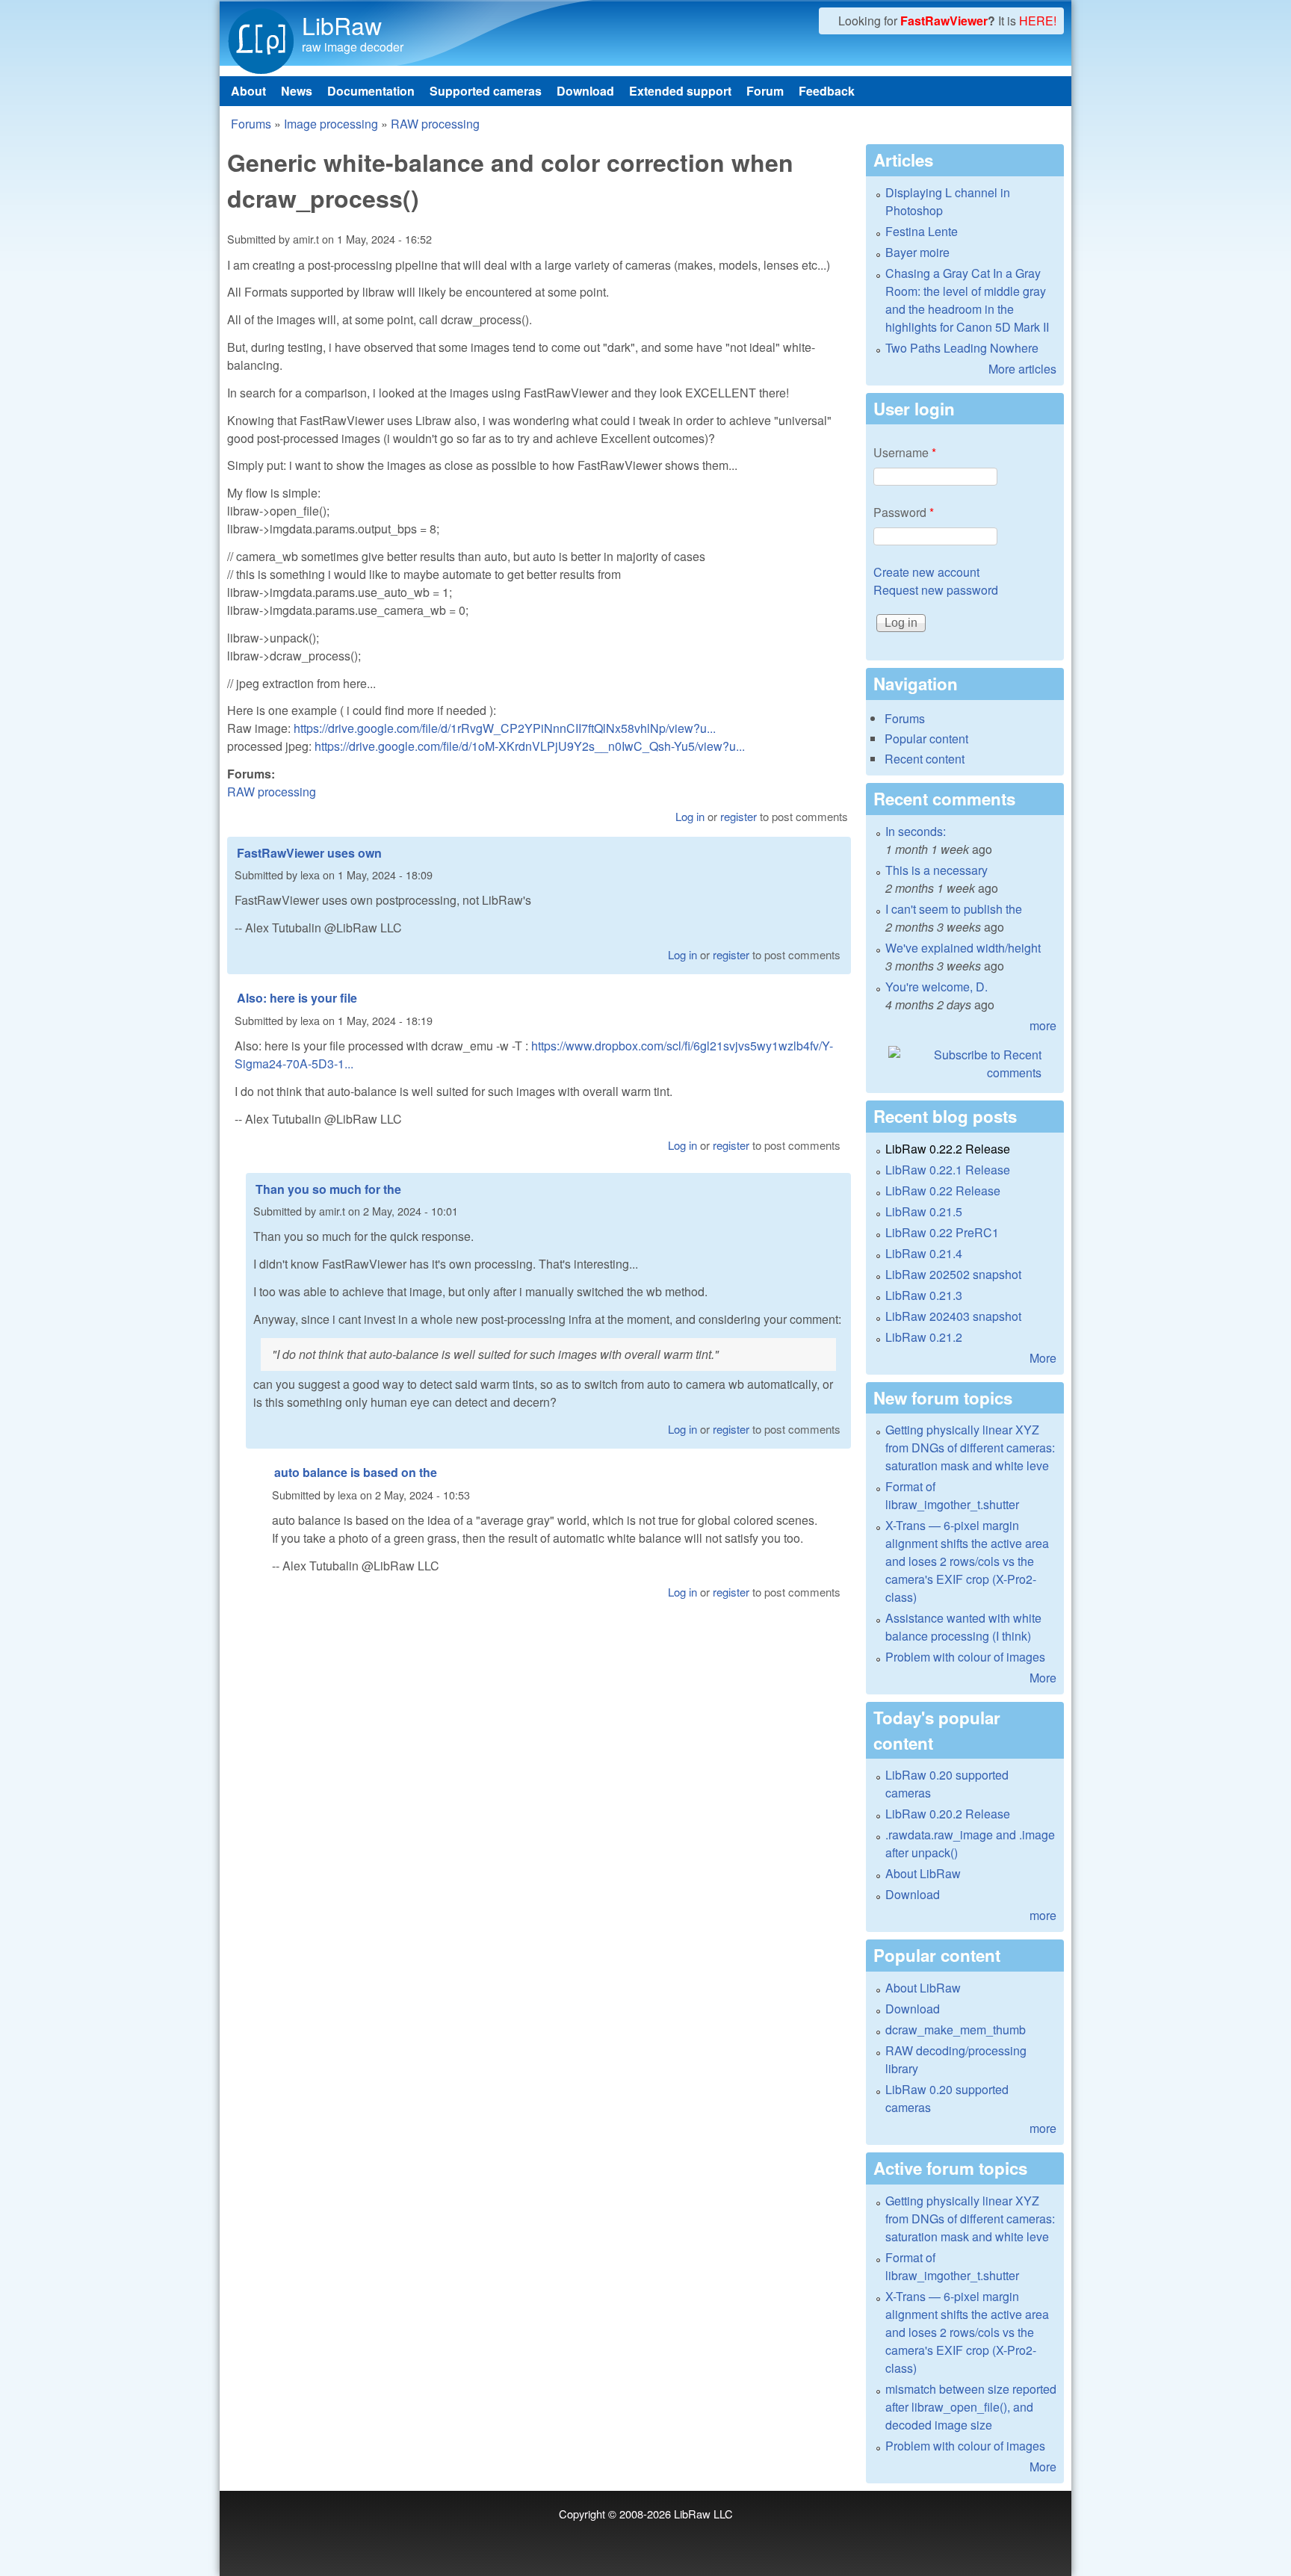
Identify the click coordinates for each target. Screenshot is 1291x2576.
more (1043, 1025)
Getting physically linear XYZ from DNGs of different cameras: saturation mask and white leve (970, 1448)
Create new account (926, 572)
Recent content (925, 759)
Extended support (680, 91)
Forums (251, 124)
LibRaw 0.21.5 (924, 1211)
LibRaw (342, 25)
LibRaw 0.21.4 (924, 1253)
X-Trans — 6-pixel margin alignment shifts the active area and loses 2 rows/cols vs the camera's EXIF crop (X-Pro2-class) (967, 1561)
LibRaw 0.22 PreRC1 (942, 1232)
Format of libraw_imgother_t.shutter (952, 1495)
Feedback (827, 91)
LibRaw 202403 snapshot (953, 1316)
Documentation (371, 91)
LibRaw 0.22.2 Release (948, 1149)
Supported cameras (486, 91)
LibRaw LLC (703, 2514)
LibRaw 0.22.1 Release (948, 1170)
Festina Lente (922, 231)
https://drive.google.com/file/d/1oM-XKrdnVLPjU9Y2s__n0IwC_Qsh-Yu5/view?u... (530, 746)
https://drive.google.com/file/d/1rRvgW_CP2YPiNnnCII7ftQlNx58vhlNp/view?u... (505, 728)
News (297, 91)
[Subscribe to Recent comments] (965, 1064)
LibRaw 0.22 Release (943, 1191)
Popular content (926, 739)
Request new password (936, 590)
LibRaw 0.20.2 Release (948, 1814)
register (739, 816)
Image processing (331, 124)
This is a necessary (936, 870)
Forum (765, 91)
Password (904, 512)
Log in (690, 816)
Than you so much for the (328, 1189)
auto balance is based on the (356, 1472)
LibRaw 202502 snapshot (953, 1274)
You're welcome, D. (936, 987)
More (1043, 1358)
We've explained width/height (963, 948)
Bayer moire (917, 252)
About (248, 91)
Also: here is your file (297, 998)
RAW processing (435, 124)
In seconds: (916, 831)
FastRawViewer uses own (309, 853)
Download (585, 91)
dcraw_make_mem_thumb (956, 2029)
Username (905, 452)
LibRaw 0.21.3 (924, 1295)
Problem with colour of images (965, 1657)
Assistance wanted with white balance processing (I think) (963, 1627)
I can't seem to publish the (954, 909)
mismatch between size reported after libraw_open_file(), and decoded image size (971, 2407)
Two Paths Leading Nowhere (962, 348)
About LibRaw (923, 1873)
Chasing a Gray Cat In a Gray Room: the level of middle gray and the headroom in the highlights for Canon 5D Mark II (967, 300)
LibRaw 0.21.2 (924, 1337)
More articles (1022, 369)
